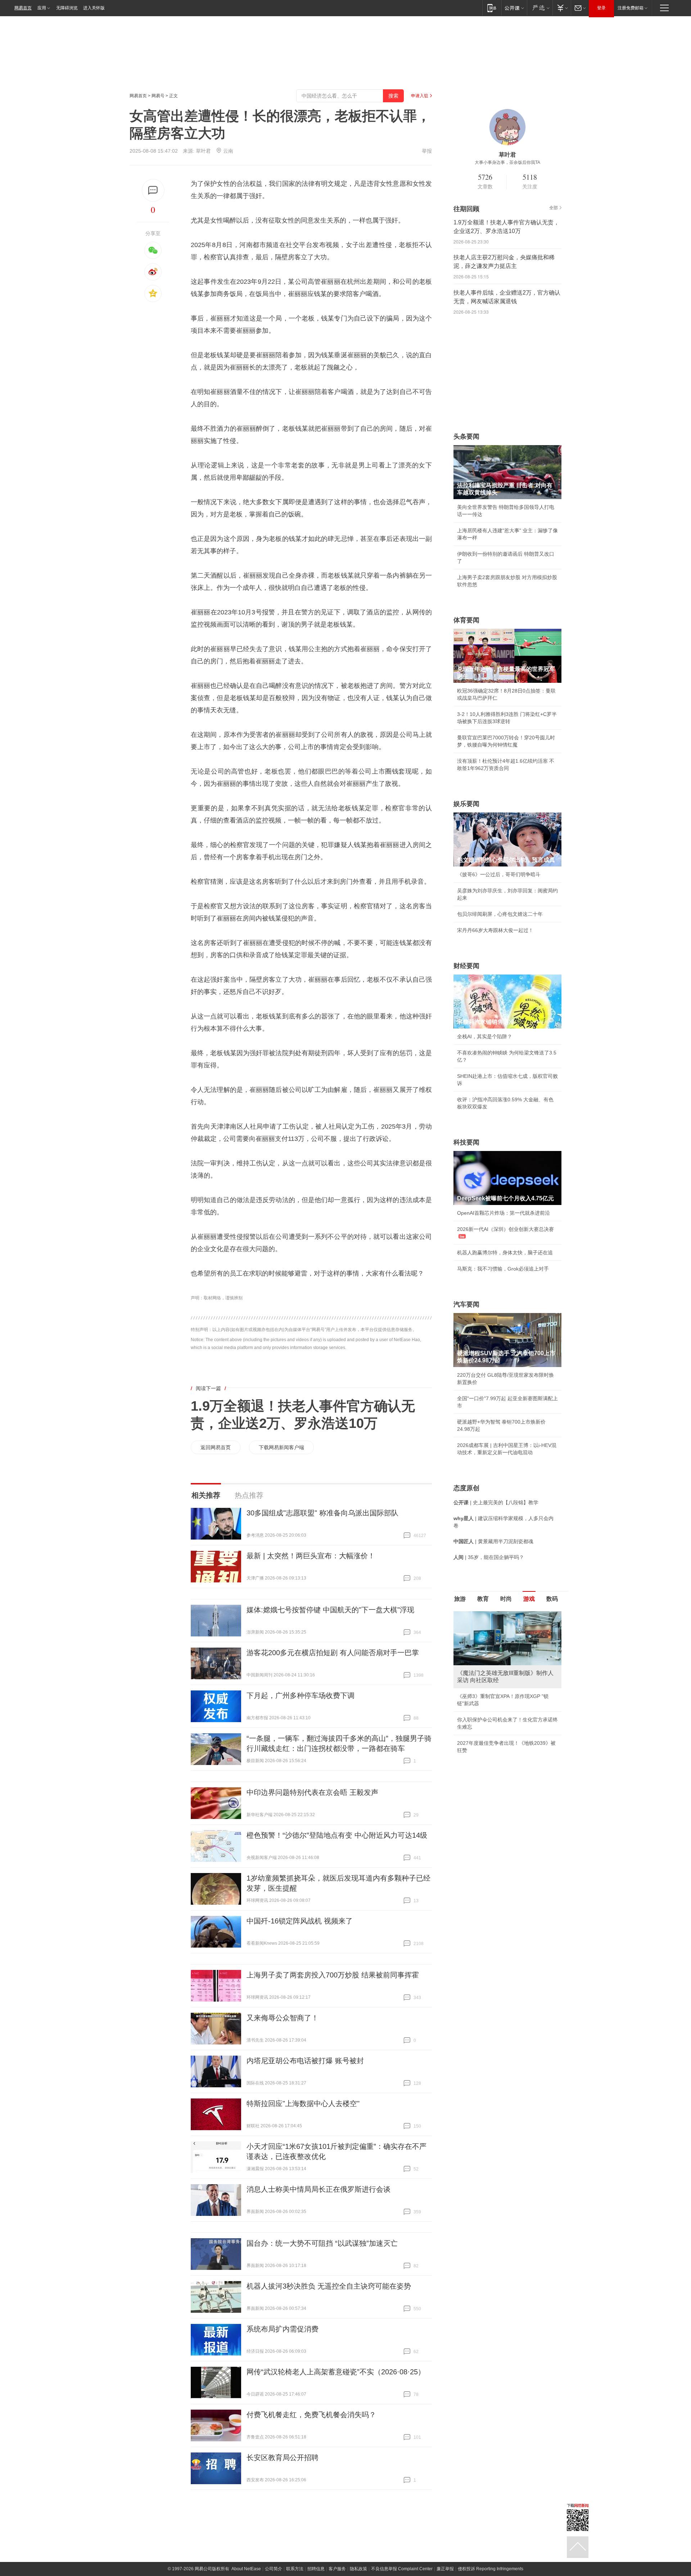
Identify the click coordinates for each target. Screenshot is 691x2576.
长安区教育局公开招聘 (283, 2458)
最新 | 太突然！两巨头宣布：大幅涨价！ (311, 1556)
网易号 (158, 96)
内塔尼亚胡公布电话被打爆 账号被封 (305, 2061)
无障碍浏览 (67, 8)
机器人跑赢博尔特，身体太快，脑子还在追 (505, 1253)
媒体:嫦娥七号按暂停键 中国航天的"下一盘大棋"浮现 (330, 1610)
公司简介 (274, 2569)
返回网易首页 (216, 1447)
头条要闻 (466, 436)
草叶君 (203, 151)
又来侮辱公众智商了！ (283, 2018)
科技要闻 (466, 1142)
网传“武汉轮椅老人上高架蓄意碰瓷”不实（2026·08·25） (336, 2372)
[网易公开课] (514, 8)
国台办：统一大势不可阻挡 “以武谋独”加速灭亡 (322, 2243)
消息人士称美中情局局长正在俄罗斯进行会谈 (319, 2189)
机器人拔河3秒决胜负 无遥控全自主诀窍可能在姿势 (329, 2286)
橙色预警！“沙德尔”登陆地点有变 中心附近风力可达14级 (337, 1835)
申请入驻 (420, 96)
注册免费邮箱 (631, 8)
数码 (552, 1599)
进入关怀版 (94, 8)
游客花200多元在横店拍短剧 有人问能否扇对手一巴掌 (333, 1653)
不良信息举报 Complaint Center (402, 2569)
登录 (601, 8)
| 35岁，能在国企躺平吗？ (489, 1557)
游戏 (529, 1599)
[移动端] (492, 8)
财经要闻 (466, 966)
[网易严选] (540, 8)
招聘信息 (316, 2569)
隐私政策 (358, 2569)
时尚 (506, 1599)
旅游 (460, 1599)
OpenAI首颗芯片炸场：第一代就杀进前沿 (503, 1213)
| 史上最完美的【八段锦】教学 (496, 1502)
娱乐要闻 (466, 804)
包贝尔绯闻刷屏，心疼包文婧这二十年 (500, 914)
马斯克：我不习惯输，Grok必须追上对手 (503, 1269)
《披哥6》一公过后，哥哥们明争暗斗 (499, 874)
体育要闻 (466, 620)
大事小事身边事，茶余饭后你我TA (507, 162)
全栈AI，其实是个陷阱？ (485, 1036)
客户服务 (337, 2569)
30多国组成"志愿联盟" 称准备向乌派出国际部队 (322, 1513)
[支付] (562, 8)
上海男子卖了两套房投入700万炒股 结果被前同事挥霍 (333, 1975)
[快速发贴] (153, 190)
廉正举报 (445, 2569)
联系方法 (295, 2569)
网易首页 (23, 8)
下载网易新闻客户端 (281, 1447)
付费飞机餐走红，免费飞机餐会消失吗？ (311, 2415)
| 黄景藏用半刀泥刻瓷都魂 (493, 1541)
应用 (42, 8)
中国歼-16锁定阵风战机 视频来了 (300, 1921)
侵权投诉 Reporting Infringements (491, 2569)
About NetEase (246, 2569)
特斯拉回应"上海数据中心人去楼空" (303, 2104)
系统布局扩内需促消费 (283, 2329)
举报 (427, 151)
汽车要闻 (466, 1304)
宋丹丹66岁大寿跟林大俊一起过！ (495, 930)
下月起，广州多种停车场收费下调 (301, 1695)
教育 (483, 1599)
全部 (554, 208)
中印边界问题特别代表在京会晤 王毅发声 (312, 1792)
